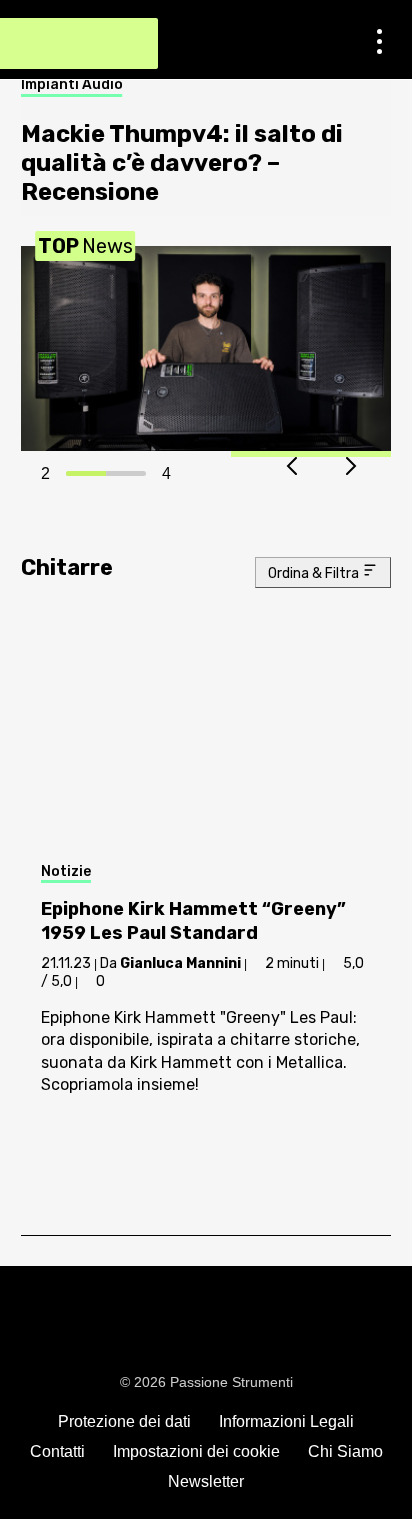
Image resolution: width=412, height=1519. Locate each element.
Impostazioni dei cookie (196, 1451)
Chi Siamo (345, 1451)
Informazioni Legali (286, 1421)
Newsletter (206, 1481)
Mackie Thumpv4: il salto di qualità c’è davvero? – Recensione (182, 163)
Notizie (66, 871)
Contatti (57, 1451)
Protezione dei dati (124, 1421)
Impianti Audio (72, 84)
